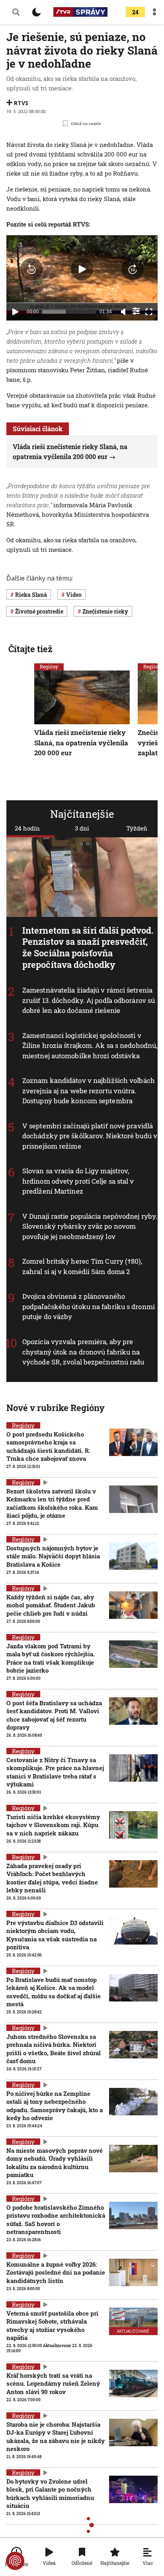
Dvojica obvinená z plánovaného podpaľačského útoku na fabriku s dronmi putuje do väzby (89, 1307)
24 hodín (27, 828)
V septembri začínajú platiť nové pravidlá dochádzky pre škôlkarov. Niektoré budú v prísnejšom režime (90, 1136)
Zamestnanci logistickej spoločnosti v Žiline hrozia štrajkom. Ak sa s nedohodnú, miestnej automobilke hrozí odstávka (90, 1046)
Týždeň (137, 828)
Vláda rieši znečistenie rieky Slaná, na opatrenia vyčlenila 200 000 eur (81, 743)
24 (135, 12)
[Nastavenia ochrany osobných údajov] (15, 2561)
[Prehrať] (15, 312)
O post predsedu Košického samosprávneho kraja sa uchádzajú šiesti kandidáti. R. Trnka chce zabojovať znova (48, 1446)
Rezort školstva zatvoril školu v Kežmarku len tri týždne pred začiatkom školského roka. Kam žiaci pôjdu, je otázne (52, 1503)
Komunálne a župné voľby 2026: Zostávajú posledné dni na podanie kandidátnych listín (56, 2272)
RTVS (21, 103)
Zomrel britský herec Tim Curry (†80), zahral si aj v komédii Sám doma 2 (82, 1267)
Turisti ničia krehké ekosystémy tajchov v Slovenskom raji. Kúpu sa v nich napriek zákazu (53, 1825)
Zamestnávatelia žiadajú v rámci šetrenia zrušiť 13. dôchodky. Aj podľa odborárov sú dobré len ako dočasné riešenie (89, 1001)
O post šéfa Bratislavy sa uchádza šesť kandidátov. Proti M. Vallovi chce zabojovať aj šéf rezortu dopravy (54, 1715)
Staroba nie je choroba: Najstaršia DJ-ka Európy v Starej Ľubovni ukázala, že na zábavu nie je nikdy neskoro (56, 2436)
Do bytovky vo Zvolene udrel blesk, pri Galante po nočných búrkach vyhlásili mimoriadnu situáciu (50, 2493)
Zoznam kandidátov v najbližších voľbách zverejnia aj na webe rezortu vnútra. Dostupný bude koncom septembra (89, 1091)
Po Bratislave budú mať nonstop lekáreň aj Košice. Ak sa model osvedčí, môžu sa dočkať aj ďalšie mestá (54, 1992)
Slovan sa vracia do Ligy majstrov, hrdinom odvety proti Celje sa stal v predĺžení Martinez (78, 1181)
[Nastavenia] (136, 311)
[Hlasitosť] (123, 312)
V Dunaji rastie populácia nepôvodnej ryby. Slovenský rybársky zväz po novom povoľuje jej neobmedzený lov (90, 1226)
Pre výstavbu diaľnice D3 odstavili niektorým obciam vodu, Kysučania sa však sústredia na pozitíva (55, 1935)
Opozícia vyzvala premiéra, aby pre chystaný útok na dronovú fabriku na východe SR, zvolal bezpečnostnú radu (83, 1352)
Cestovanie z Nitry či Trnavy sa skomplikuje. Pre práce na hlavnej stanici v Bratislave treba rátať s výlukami (55, 1772)
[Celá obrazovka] (149, 312)
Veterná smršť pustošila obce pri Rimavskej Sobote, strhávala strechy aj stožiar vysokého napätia (52, 2325)
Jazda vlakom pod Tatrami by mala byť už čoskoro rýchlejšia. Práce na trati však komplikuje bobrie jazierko (51, 1658)
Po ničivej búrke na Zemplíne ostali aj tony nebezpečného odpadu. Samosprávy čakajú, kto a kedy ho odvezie (55, 2106)
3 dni (82, 828)
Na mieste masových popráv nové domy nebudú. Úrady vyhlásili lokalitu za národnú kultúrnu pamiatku (55, 2163)
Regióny (49, 666)
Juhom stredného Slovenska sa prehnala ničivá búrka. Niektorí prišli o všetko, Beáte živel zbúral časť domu (54, 2049)
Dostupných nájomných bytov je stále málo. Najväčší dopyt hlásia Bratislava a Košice (53, 1556)
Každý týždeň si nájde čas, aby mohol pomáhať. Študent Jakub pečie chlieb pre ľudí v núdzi (51, 1605)
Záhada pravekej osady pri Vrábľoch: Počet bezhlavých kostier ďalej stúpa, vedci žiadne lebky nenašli (52, 1878)
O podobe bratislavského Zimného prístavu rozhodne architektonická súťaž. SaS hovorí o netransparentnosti (56, 2219)
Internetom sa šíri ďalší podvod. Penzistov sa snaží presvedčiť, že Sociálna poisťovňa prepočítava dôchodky (88, 947)
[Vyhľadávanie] (16, 12)
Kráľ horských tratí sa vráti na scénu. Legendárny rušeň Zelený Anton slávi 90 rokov (53, 2383)
